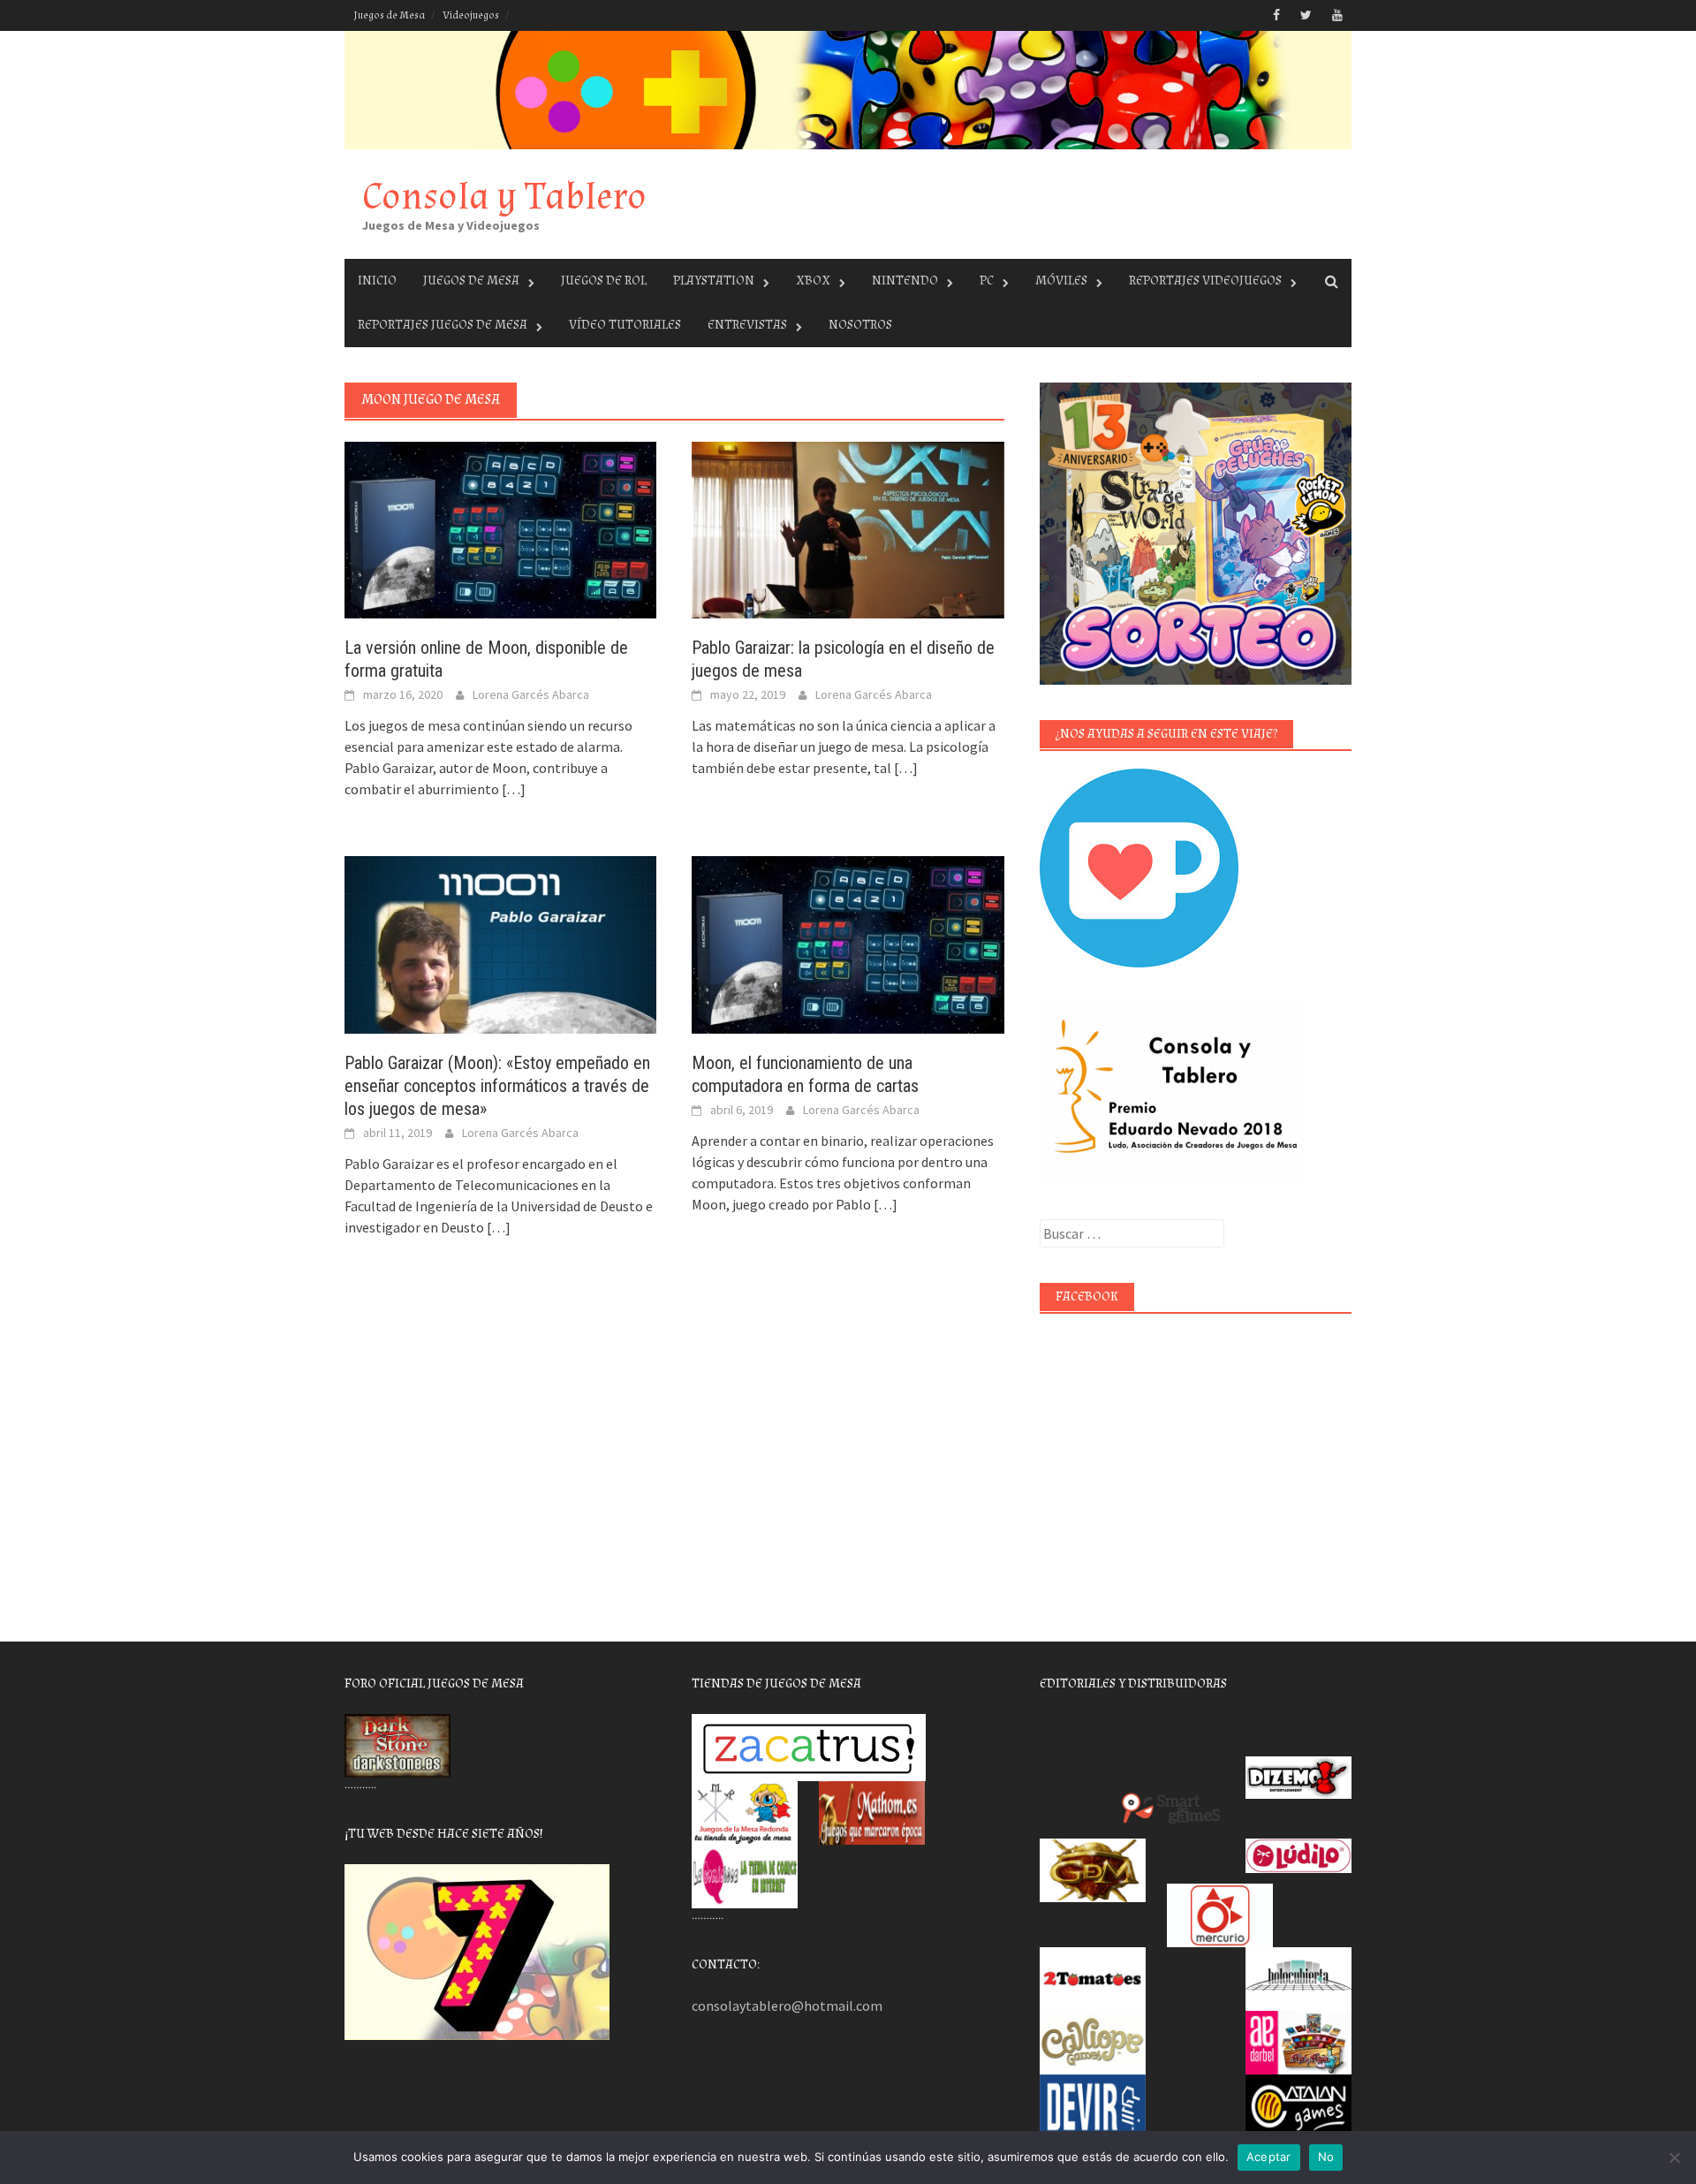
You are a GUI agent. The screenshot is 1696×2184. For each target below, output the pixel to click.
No (1326, 2157)
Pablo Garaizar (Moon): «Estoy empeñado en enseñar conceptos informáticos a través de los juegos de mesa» (497, 1086)
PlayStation (714, 281)
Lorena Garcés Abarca (531, 694)
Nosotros (860, 325)
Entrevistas (747, 325)
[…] (512, 789)
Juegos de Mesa (389, 15)
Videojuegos (471, 15)
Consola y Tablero (504, 197)
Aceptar (1269, 2157)
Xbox (813, 281)
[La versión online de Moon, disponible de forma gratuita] (500, 528)
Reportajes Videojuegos (1205, 281)
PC (987, 281)
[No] (1674, 2157)
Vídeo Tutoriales (625, 325)
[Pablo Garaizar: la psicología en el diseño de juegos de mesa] (848, 528)
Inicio (377, 281)
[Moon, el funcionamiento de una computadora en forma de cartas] (848, 943)
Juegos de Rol (604, 281)
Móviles (1061, 281)
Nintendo (905, 281)
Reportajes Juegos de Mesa (443, 325)
